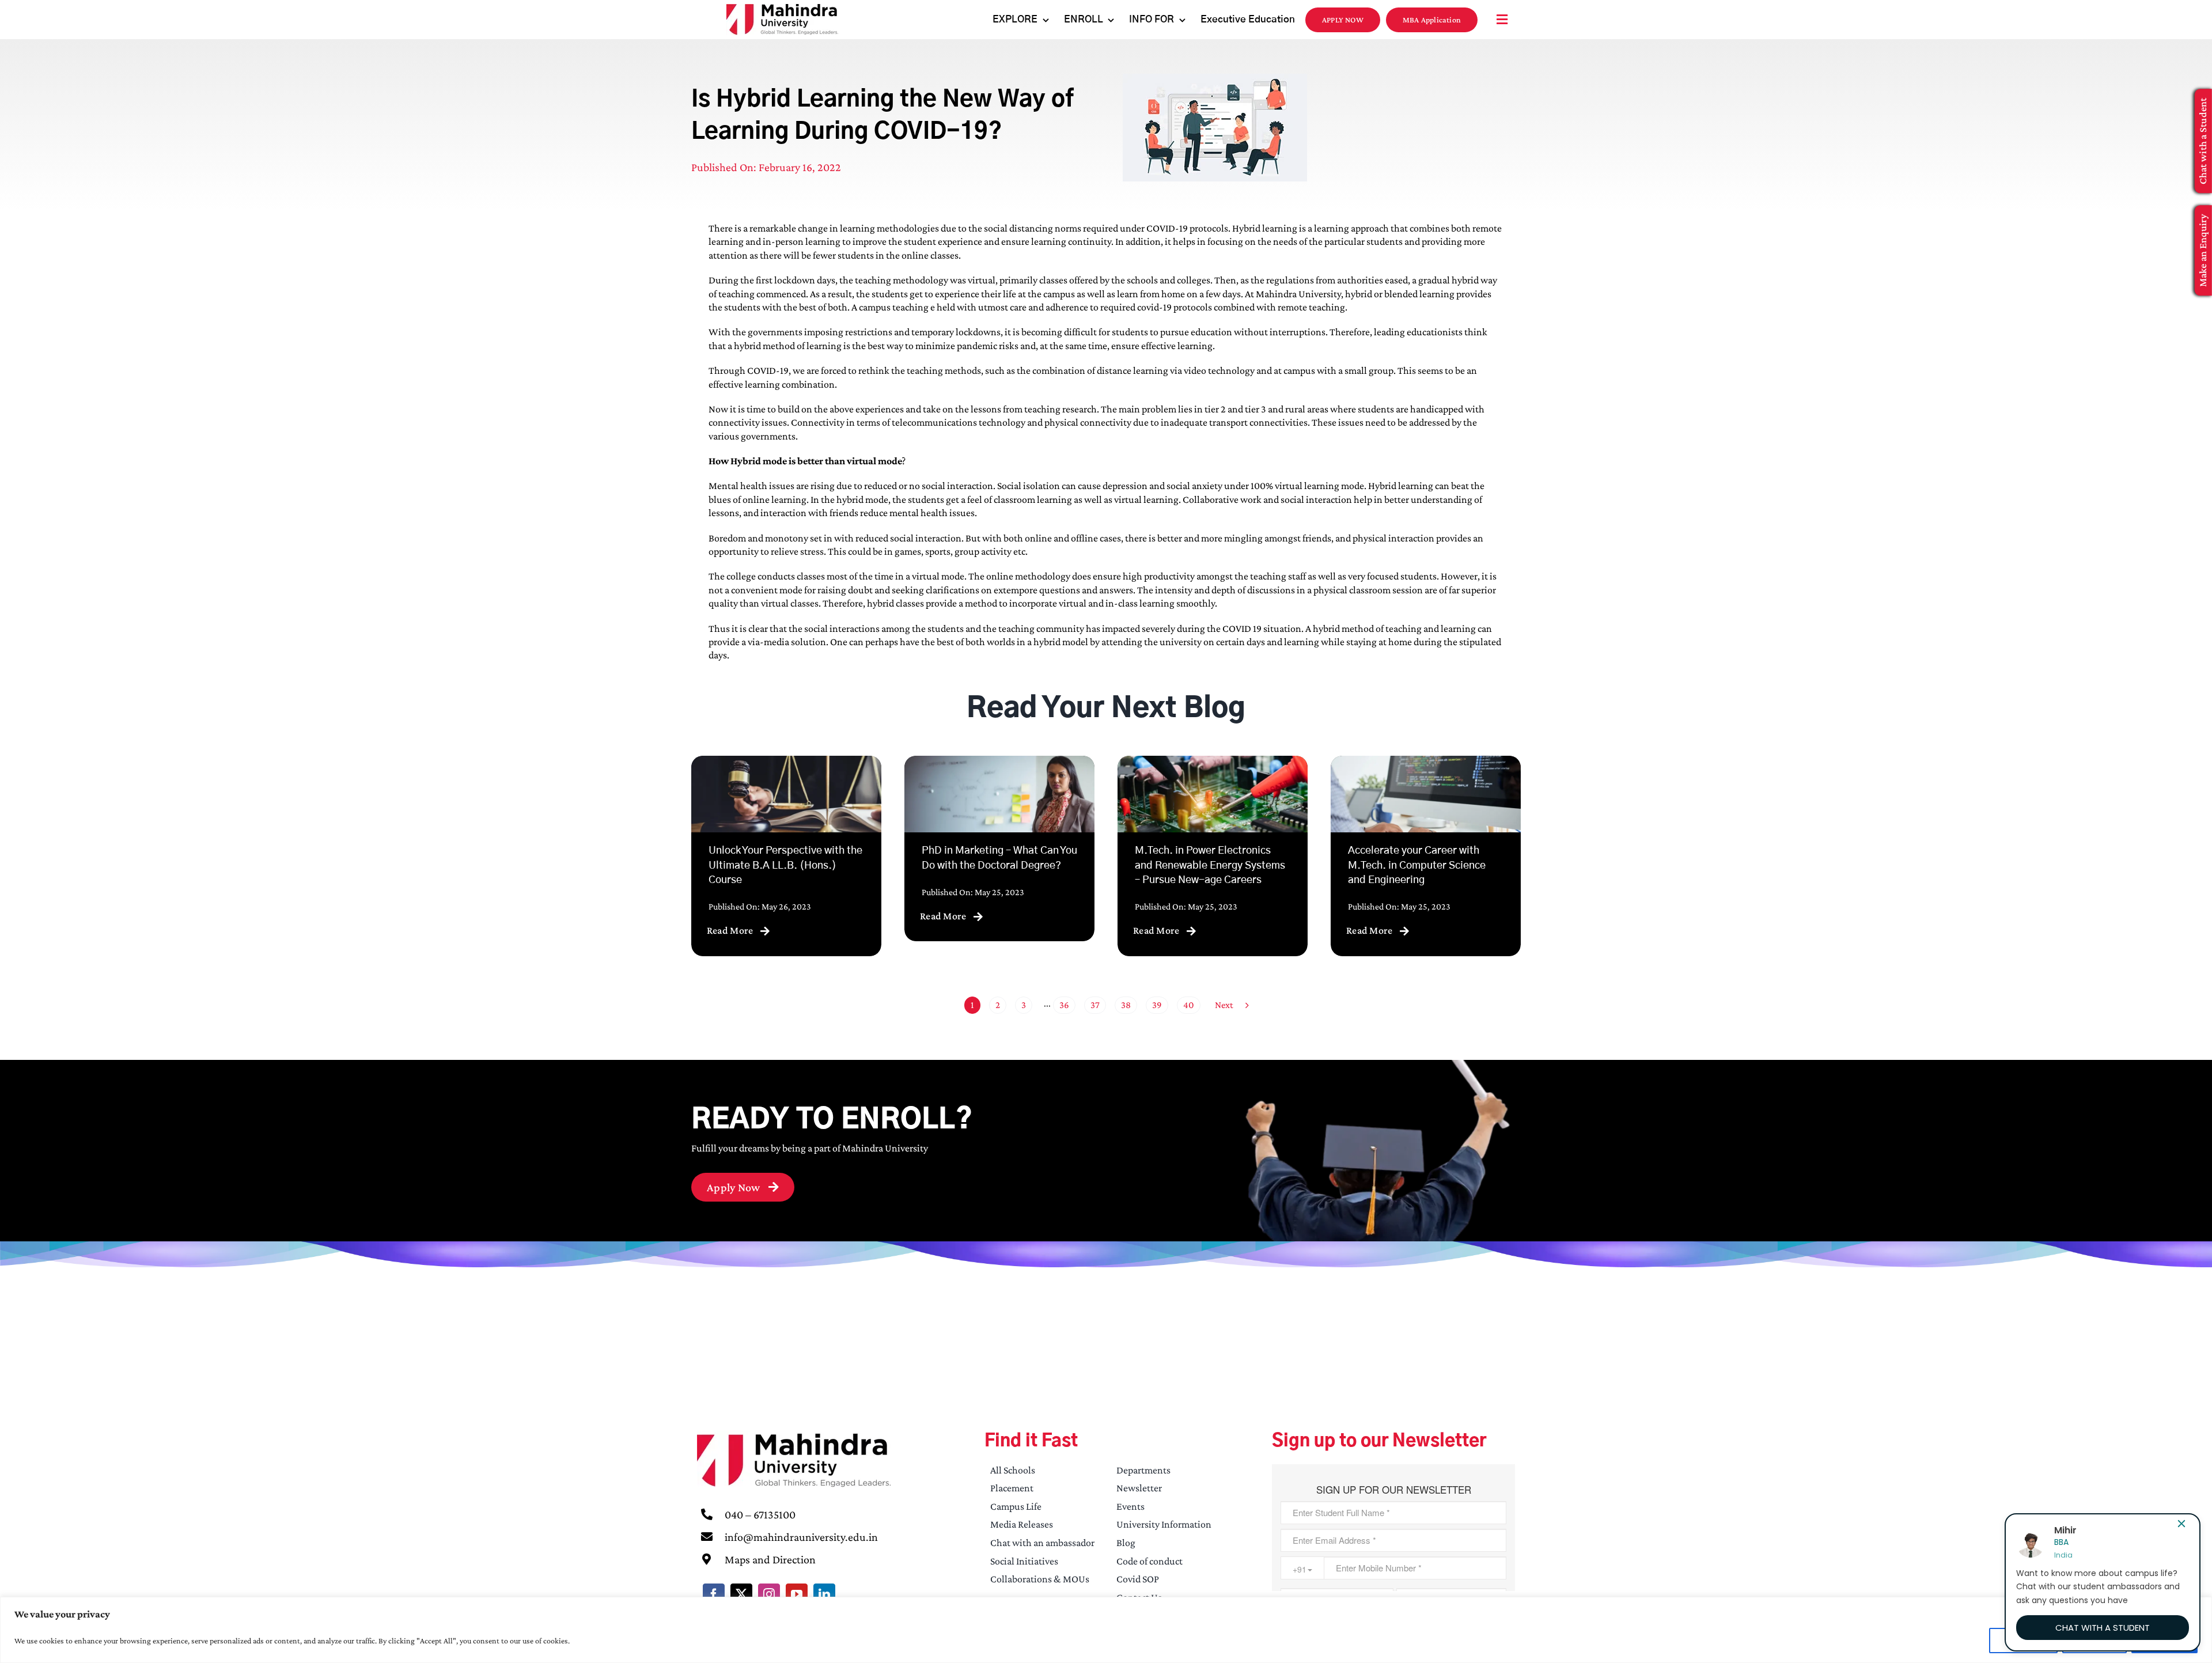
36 (1064, 1005)
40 (1189, 1005)
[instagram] (769, 1594)
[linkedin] (824, 1594)
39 (1157, 1005)
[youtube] (797, 1594)
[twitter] (741, 1594)
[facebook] (714, 1594)
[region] (1106, 1630)
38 (1126, 1005)
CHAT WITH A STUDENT (2103, 1628)
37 (1095, 1005)
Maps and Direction (770, 1559)
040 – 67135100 (760, 1514)
